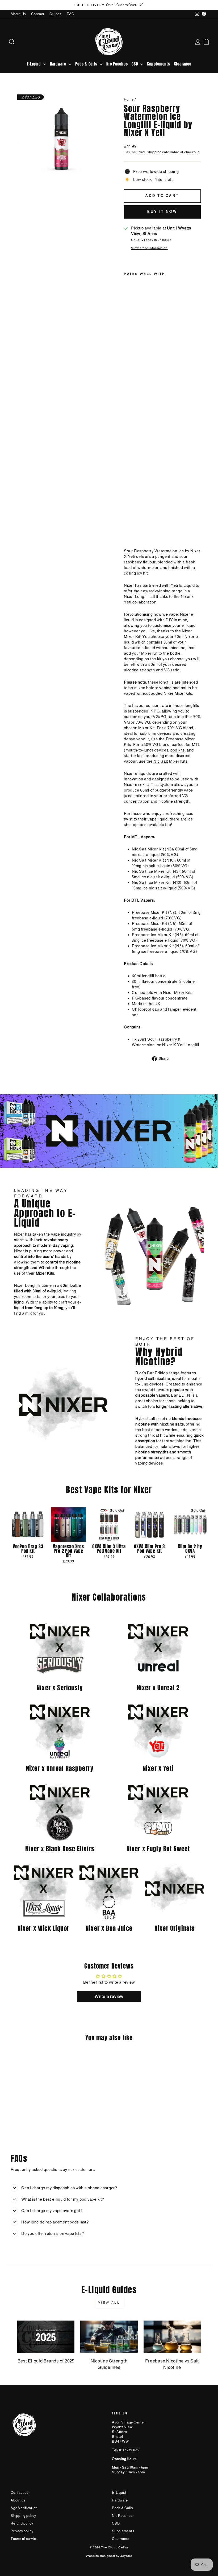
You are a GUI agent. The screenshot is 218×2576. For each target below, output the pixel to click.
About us (18, 2500)
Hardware (59, 64)
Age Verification (24, 2508)
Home (129, 99)
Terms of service (24, 2539)
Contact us (20, 2493)
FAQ (71, 14)
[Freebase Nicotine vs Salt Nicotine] (172, 2337)
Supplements (158, 64)
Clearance (183, 64)
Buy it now (162, 212)
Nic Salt (161, 761)
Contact (38, 14)
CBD (135, 64)
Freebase (175, 739)
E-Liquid (34, 64)
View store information (149, 248)
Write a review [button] (109, 1997)
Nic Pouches (117, 64)
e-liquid (148, 648)
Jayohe (126, 2556)
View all (109, 2303)
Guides (55, 14)
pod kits (178, 750)
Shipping (154, 152)
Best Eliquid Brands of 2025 (46, 2361)
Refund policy (22, 2523)
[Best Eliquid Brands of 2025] (46, 2337)
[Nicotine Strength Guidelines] (109, 2337)
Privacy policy (22, 2531)
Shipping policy (23, 2516)
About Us (18, 14)
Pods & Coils (87, 64)
